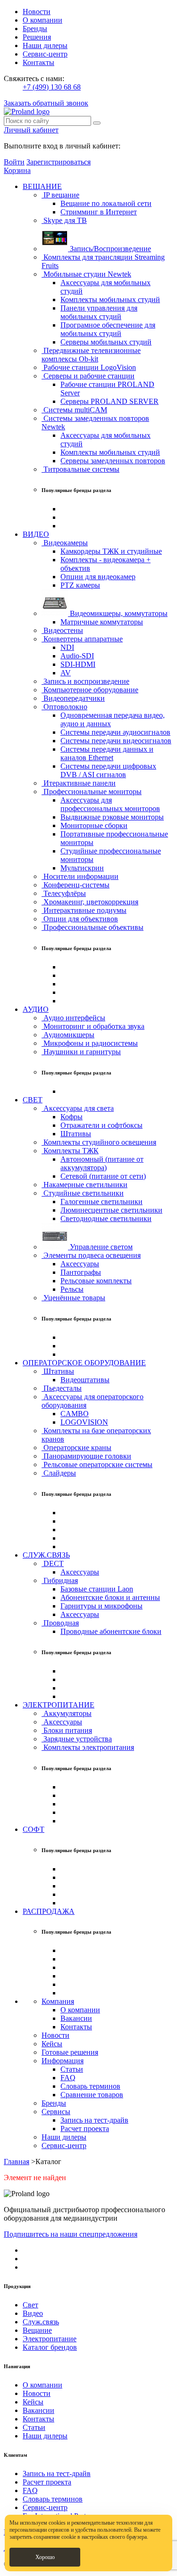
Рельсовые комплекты (96, 1281)
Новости (37, 12)
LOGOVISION (84, 1422)
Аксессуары (80, 1264)
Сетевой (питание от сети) (103, 1176)
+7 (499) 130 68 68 (52, 87)
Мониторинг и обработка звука (93, 1026)
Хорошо (45, 2557)
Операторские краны (76, 1448)
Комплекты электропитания (88, 1747)
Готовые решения (70, 2052)
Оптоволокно (64, 707)
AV (66, 673)
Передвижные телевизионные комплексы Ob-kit (91, 355)
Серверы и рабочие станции (88, 376)
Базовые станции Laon (97, 1589)
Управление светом (100, 1247)
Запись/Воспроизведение (110, 249)
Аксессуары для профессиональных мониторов (110, 804)
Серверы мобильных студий (106, 342)
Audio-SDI (77, 656)
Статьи (72, 2069)
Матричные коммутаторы (102, 622)
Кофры (72, 1117)
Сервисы (56, 2112)
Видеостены (62, 630)
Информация (63, 2061)
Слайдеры (59, 1473)
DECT (53, 1563)
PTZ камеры (80, 585)
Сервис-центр (45, 54)
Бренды (35, 29)
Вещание (37, 2330)
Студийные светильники (83, 1193)
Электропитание (50, 2339)
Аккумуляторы (67, 1713)
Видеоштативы (85, 1380)
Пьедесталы (62, 1388)
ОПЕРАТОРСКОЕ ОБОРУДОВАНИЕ (84, 1363)
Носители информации (80, 876)
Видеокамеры (65, 543)
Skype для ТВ (64, 220)
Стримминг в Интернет (99, 212)
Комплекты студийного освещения (99, 1142)
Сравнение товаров (92, 2095)
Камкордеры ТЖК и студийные (111, 551)
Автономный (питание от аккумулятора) (102, 1163)
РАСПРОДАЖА (49, 1911)
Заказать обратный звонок (46, 103)
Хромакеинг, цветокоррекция (90, 902)
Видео (33, 2313)
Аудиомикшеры (68, 1035)
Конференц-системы (76, 885)
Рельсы (72, 1289)
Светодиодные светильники (106, 1218)
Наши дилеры (45, 45)
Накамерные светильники (84, 1185)
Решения (37, 37)
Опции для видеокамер (98, 577)
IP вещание (60, 195)
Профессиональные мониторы (92, 792)
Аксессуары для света (78, 1108)
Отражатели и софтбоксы (101, 1125)
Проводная (60, 1623)
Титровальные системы (80, 469)
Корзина (17, 170)
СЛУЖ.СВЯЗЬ (46, 1555)
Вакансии (76, 2018)
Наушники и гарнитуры (81, 1052)
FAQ (68, 2078)
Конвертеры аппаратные (82, 639)
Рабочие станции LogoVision (89, 367)
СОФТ (34, 1829)
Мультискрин (82, 868)
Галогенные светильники (101, 1202)
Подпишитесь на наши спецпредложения (71, 2234)
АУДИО (36, 1009)
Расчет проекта (85, 2129)
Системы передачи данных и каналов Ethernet (107, 753)
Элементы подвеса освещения (91, 1255)
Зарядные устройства (77, 1739)
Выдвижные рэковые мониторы (112, 817)
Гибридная (60, 1580)
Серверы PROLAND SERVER (110, 401)
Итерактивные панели (79, 783)
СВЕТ (33, 1100)
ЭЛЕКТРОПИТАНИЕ (59, 1705)
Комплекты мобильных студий (110, 299)
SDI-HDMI (78, 664)
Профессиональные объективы (93, 927)
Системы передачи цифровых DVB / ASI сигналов (108, 770)
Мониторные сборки (94, 825)
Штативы (76, 1134)
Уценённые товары (73, 1298)
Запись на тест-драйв (94, 2120)
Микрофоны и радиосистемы (90, 1043)
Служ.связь (41, 2322)
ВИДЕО (36, 534)
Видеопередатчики (73, 698)
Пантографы (81, 1272)
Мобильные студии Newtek (86, 274)
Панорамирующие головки (86, 1456)
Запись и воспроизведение (85, 681)
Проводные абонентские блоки (111, 1631)
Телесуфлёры (64, 893)
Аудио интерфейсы (73, 1018)
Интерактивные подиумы (84, 910)
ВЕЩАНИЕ (42, 186)
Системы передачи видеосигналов (116, 741)
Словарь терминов (90, 2086)
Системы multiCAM (74, 410)
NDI (67, 647)
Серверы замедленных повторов (113, 461)
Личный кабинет (31, 130)
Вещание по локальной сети (106, 203)
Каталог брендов (50, 2347)
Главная (17, 2162)
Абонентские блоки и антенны (110, 1597)
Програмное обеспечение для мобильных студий (108, 329)
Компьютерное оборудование (90, 690)
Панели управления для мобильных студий (99, 312)
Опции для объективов (80, 919)
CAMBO (75, 1414)
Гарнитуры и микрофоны (101, 1606)
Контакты (38, 62)
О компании (42, 20)
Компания (58, 2001)
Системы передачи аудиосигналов (115, 732)
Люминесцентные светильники (111, 1210)
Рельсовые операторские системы (97, 1464)
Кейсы (52, 2044)
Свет (30, 2305)
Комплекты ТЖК (70, 1151)
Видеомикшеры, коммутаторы (118, 613)
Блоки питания (67, 1730)
